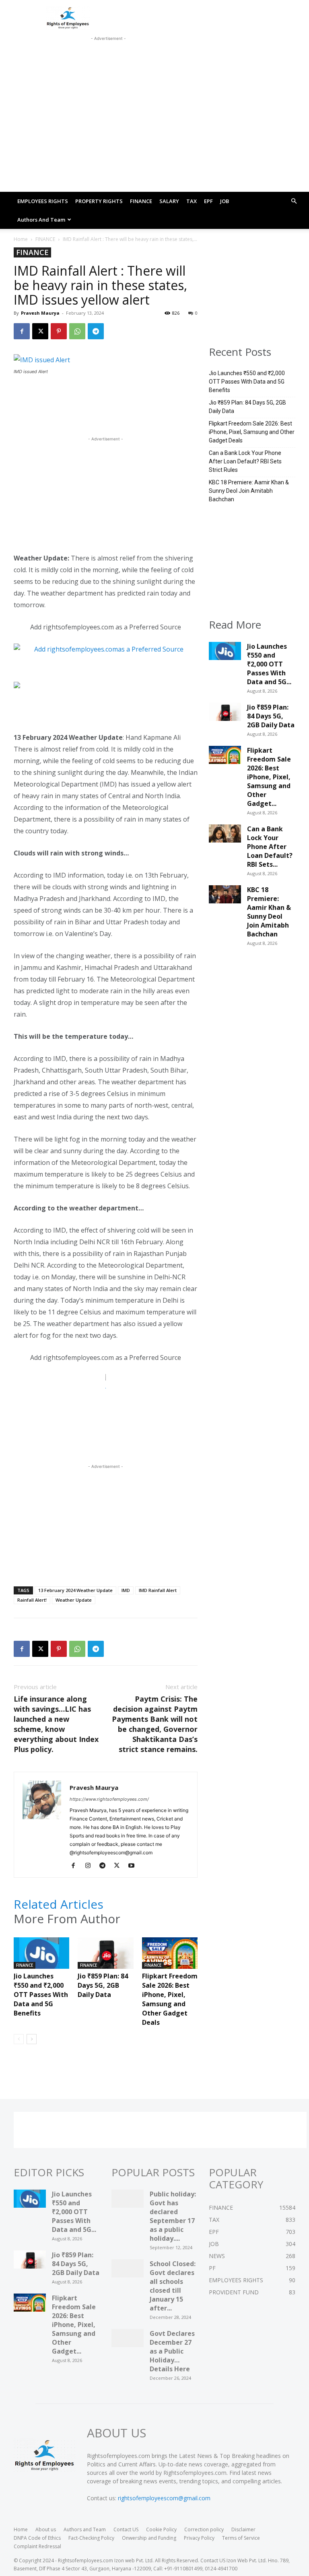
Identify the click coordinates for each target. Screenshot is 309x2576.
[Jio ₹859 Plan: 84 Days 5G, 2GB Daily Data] (105, 1956)
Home (21, 239)
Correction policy (204, 2529)
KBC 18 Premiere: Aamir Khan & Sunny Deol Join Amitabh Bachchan (249, 491)
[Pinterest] (59, 331)
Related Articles (59, 1904)
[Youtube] (134, 1866)
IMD (126, 1590)
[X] (40, 331)
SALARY (169, 201)
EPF (208, 201)
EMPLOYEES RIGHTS (43, 201)
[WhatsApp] (77, 331)
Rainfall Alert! (32, 1600)
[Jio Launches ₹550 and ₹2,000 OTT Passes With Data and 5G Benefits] (41, 1956)
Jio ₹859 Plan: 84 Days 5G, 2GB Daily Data (103, 1985)
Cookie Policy (161, 2529)
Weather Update (74, 1600)
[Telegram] (96, 331)
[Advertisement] (108, 53)
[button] (294, 201)
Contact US (126, 2529)
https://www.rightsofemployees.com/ (109, 1799)
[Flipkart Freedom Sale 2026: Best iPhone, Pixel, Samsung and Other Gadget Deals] (170, 1956)
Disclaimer (243, 2529)
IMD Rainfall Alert (158, 1590)
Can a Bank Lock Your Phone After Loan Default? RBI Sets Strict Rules (245, 461)
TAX (192, 201)
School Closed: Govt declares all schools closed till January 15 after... (173, 2286)
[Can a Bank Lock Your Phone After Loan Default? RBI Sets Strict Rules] (225, 836)
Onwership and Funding (149, 2538)
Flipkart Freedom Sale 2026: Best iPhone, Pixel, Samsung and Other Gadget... (269, 777)
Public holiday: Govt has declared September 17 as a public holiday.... (173, 2216)
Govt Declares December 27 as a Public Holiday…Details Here (172, 2351)
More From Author (67, 1919)
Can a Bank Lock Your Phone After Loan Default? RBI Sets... (270, 847)
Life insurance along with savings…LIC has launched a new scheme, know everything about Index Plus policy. (56, 1724)
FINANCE (141, 201)
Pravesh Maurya (40, 313)
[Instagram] (91, 1866)
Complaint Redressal (37, 2546)
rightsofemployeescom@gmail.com (164, 2498)
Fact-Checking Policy (91, 2538)
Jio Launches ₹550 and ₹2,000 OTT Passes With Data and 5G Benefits (41, 1995)
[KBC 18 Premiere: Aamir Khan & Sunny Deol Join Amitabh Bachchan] (225, 897)
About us (46, 2529)
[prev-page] (19, 2039)
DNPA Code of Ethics (37, 2538)
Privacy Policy (199, 2538)
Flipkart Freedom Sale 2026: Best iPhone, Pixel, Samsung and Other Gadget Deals (170, 1999)
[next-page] (32, 2039)
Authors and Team (41, 220)
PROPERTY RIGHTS (99, 201)
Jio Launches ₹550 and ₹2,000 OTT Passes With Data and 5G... (269, 664)
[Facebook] (22, 331)
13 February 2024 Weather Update (75, 1590)
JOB (225, 201)
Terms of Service (241, 2538)
